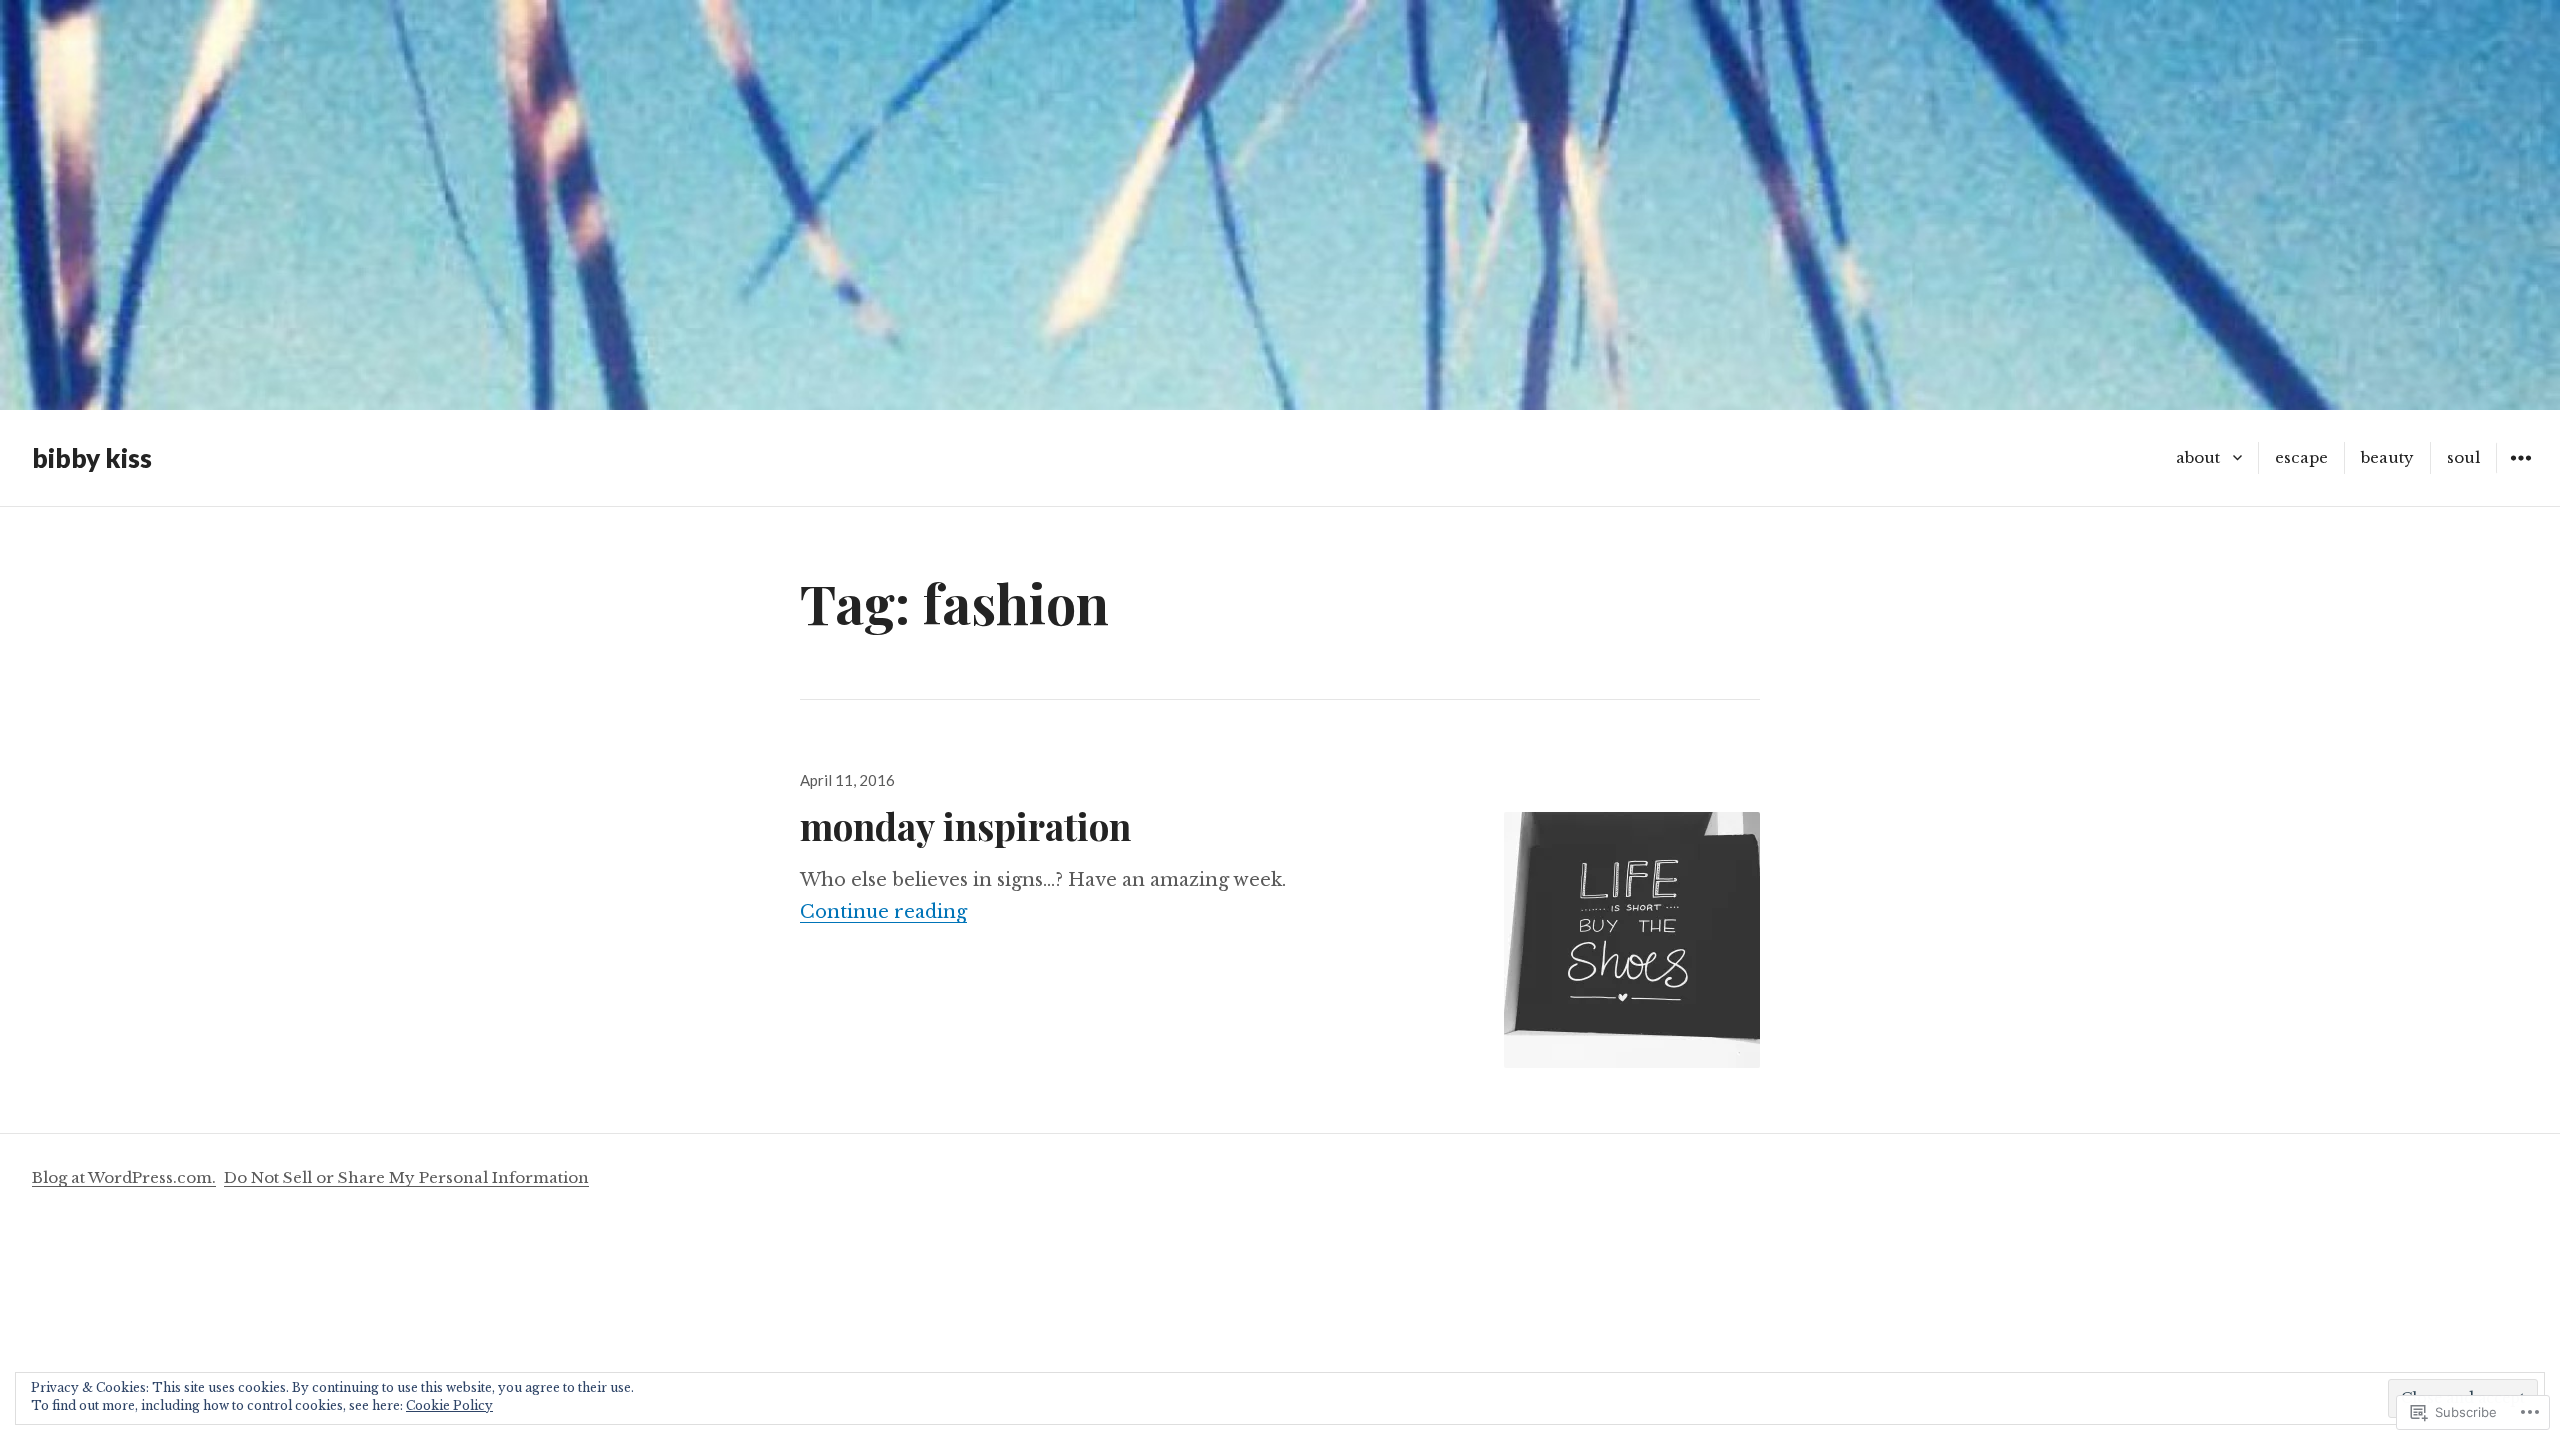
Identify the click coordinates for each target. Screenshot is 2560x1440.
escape (2301, 457)
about (2198, 457)
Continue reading (883, 912)
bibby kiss (92, 458)
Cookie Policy (449, 1405)
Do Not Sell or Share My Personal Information (406, 1177)
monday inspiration (965, 825)
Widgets (2520, 472)
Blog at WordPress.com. (124, 1177)
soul (2463, 457)
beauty (2387, 457)
